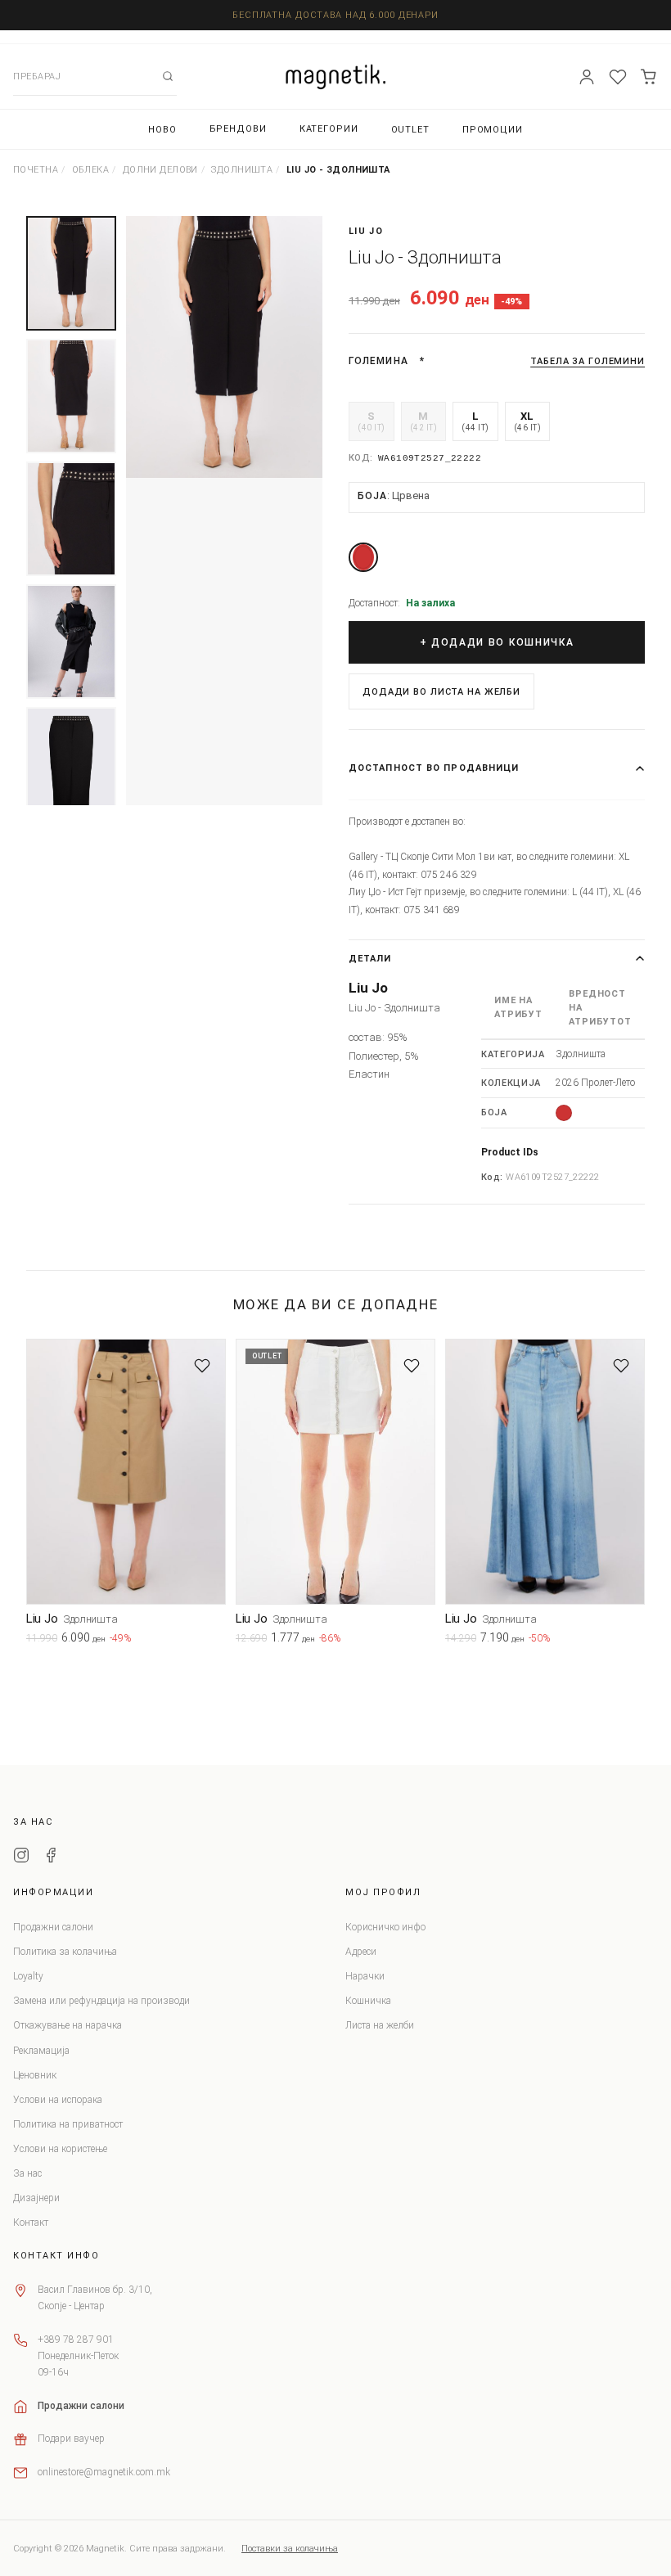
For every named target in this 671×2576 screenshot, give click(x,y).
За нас (27, 2173)
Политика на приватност (68, 2124)
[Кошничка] (649, 77)
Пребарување (168, 76)
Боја (394, 495)
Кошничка (368, 2001)
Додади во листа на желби (441, 692)
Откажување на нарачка (68, 2025)
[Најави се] (587, 77)
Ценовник (35, 2075)
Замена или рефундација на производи (101, 2001)
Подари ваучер (71, 2439)
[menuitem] (162, 130)
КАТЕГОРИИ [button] (329, 129)
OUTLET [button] (410, 130)
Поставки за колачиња (290, 2549)
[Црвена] (363, 557)
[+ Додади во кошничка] (214, 1642)
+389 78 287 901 (76, 2340)
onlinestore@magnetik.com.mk (104, 2472)
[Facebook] (51, 1858)
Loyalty (28, 1976)
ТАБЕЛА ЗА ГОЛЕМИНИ (588, 361)
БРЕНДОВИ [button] (238, 129)
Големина (378, 361)
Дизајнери (36, 2198)
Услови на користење (60, 2149)
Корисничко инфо (385, 1927)
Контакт (31, 2222)
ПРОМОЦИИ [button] (493, 130)
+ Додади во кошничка (497, 642)
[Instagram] (21, 1858)
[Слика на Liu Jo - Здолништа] (224, 347)
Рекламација (41, 2051)
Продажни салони (53, 1927)
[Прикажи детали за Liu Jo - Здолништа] (126, 1472)
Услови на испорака (58, 2100)
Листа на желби (380, 2025)
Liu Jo (366, 231)
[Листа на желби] (618, 77)
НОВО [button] (162, 130)
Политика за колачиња (65, 1952)
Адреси (361, 1952)
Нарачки (365, 1976)
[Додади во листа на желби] (202, 1366)
